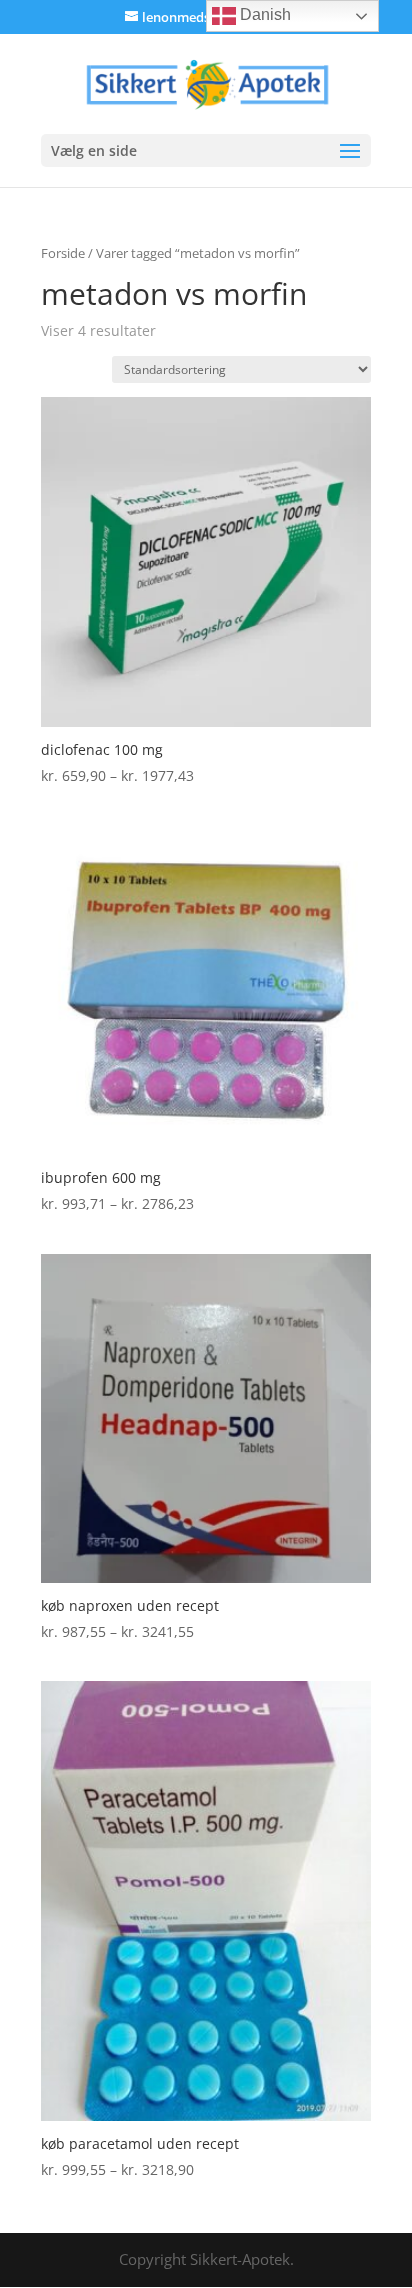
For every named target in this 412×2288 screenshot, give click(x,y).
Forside (63, 253)
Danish (263, 14)
